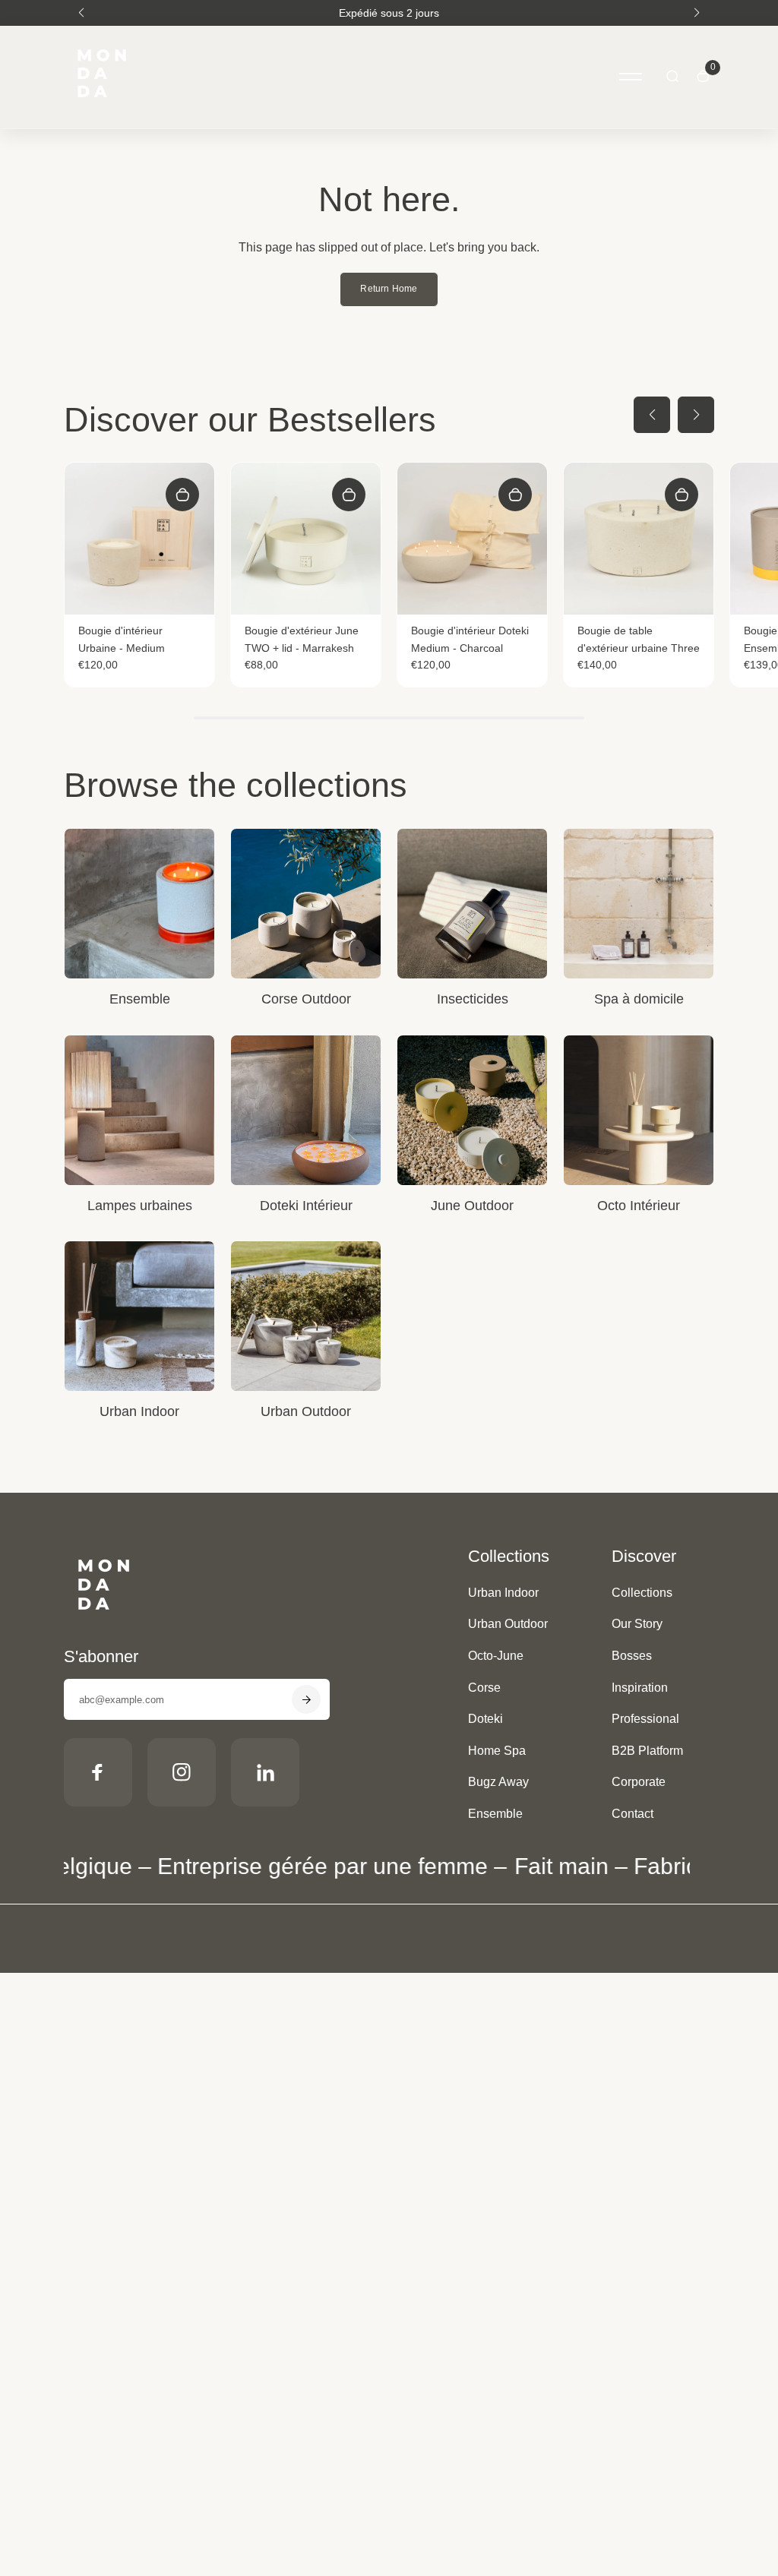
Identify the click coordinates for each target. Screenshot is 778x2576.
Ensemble (495, 1814)
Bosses (632, 1656)
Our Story (637, 1624)
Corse (484, 1688)
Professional (645, 1719)
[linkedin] (265, 1772)
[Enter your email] (306, 1699)
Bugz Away (498, 1782)
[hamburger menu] (631, 77)
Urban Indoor (503, 1593)
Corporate (639, 1782)
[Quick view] (182, 495)
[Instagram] (182, 1772)
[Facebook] (98, 1772)
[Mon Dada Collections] (102, 109)
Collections (642, 1593)
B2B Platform (647, 1751)
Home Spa (497, 1751)
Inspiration (640, 1688)
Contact (633, 1814)
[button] (81, 13)
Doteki (485, 1719)
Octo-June (496, 1656)
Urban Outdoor (508, 1624)
